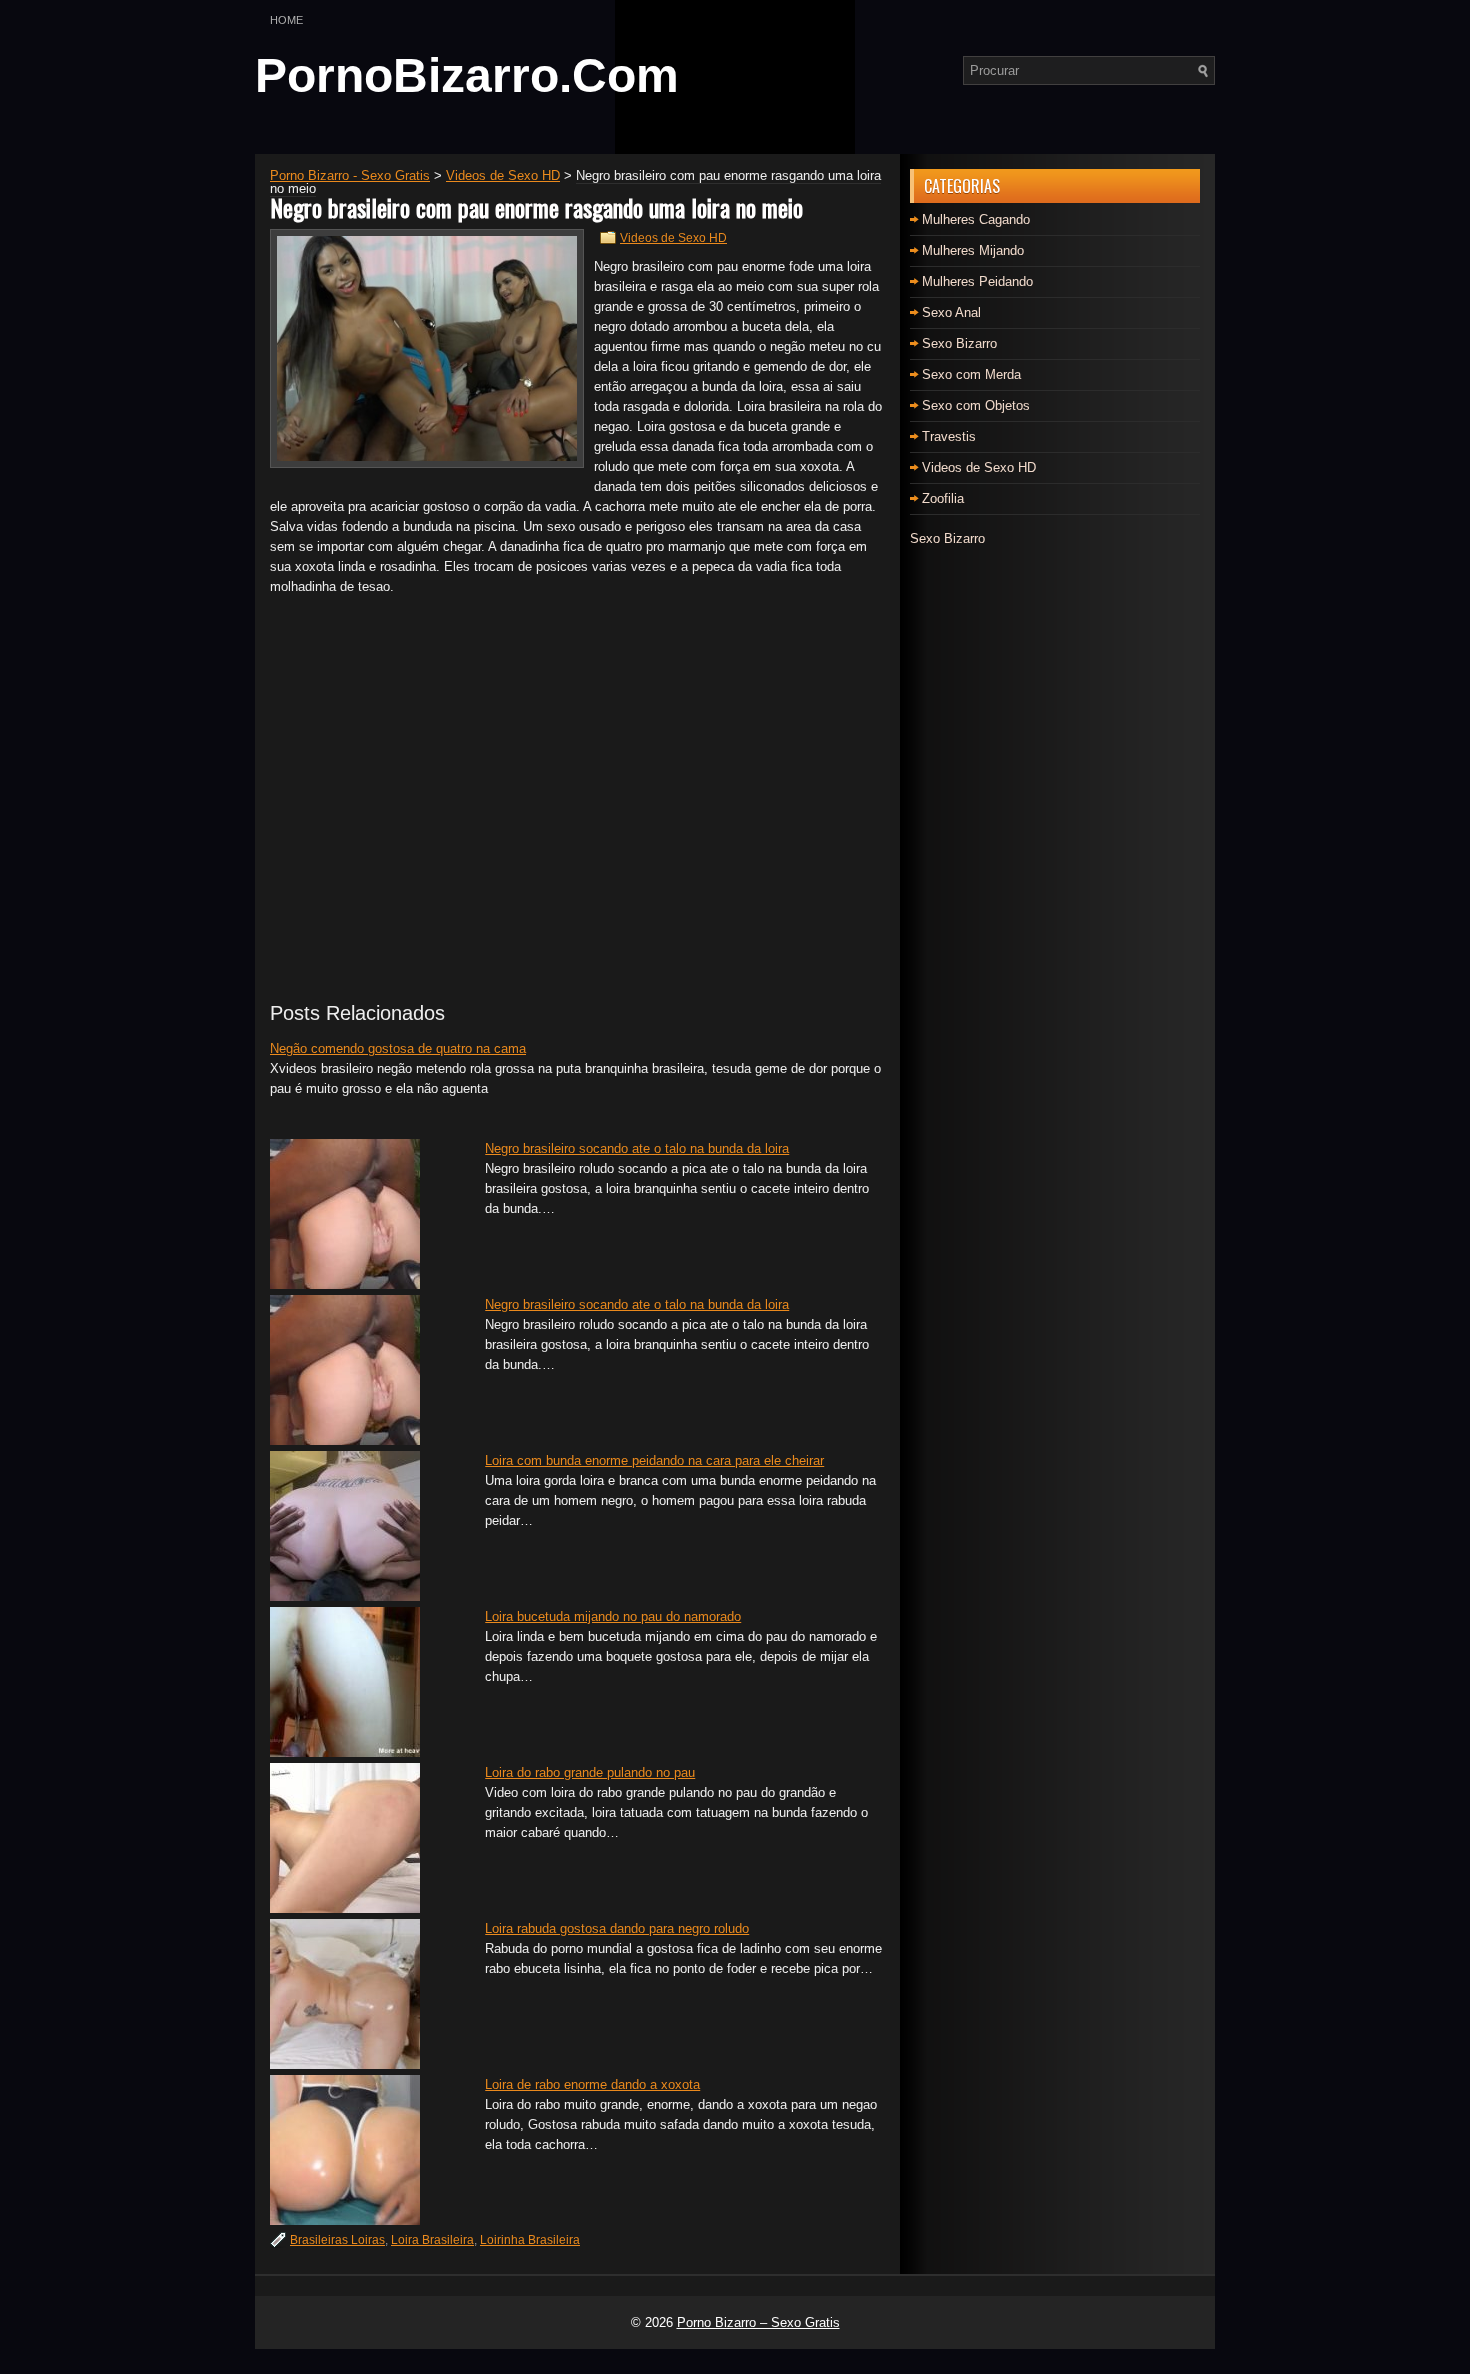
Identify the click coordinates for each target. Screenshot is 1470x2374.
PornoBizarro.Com (467, 75)
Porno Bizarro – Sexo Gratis (758, 2322)
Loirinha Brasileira (530, 2240)
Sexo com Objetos (976, 405)
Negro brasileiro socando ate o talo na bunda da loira (637, 1148)
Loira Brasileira (432, 2240)
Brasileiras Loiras (337, 2240)
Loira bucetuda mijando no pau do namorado (613, 1616)
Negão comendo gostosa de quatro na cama (398, 1048)
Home (286, 20)
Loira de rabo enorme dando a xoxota (592, 2084)
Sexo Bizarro (959, 343)
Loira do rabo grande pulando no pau (590, 1772)
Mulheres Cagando (976, 219)
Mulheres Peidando (977, 281)
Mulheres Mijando (973, 250)
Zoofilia (943, 498)
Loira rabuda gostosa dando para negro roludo (617, 1928)
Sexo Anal (951, 312)
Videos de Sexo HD (673, 238)
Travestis (949, 436)
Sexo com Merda (971, 374)
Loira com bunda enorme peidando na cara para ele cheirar (654, 1460)
